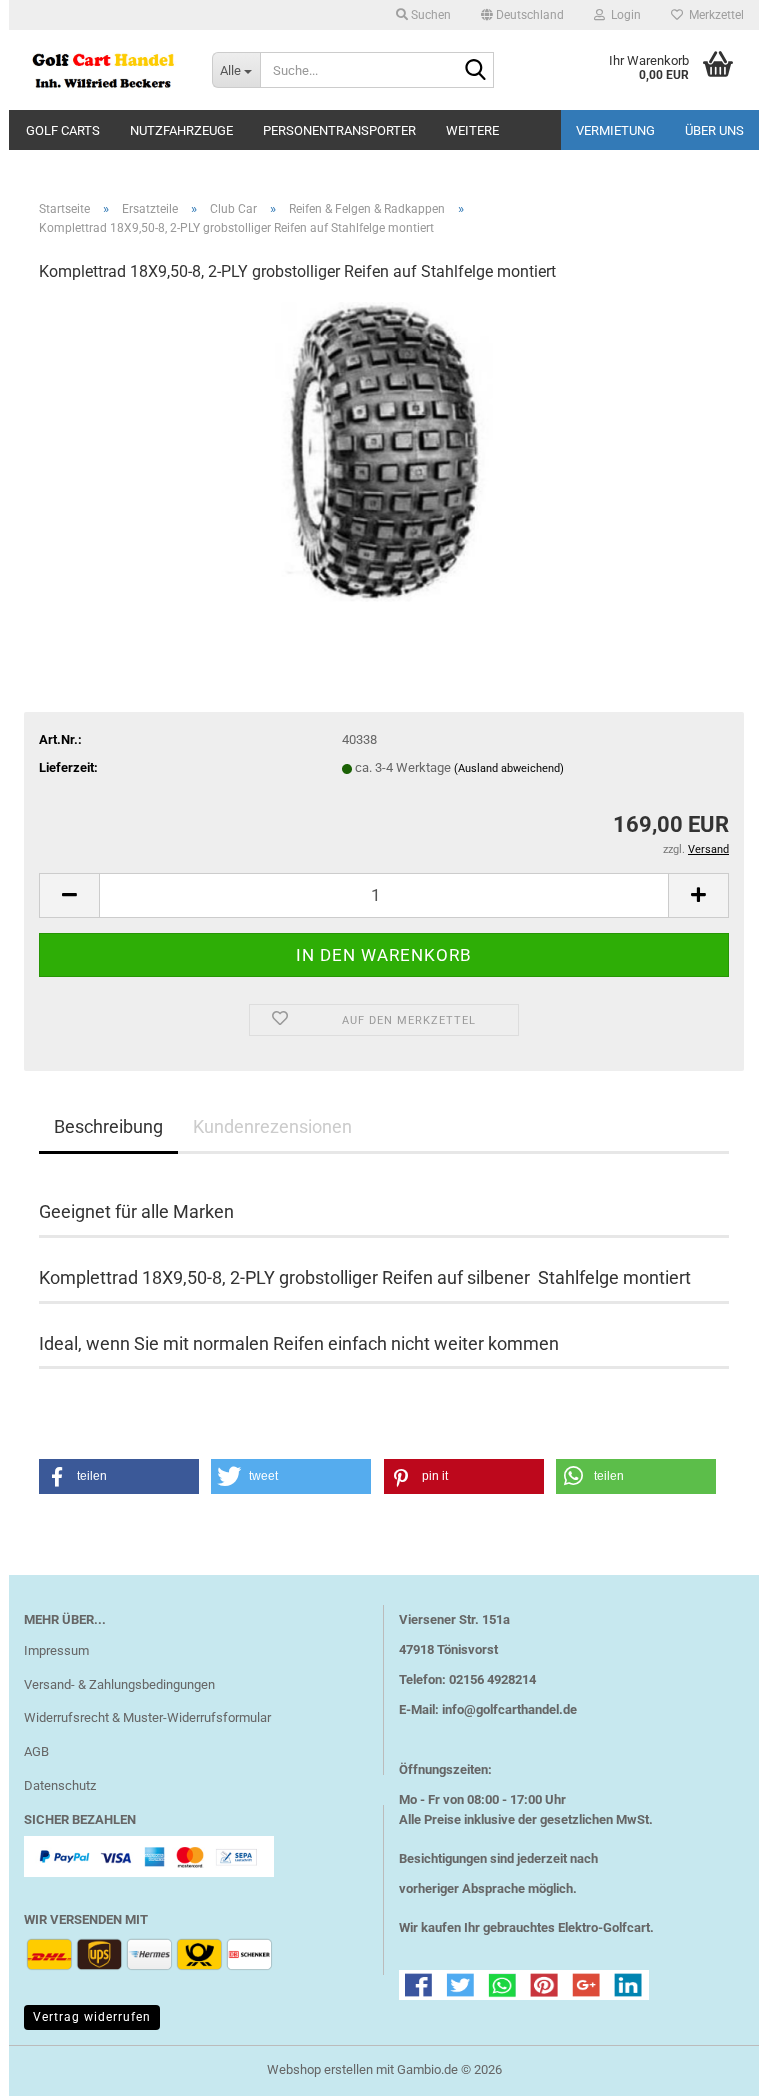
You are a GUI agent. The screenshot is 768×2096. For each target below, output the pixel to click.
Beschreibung (108, 1126)
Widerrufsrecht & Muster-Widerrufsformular (147, 1717)
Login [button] (623, 15)
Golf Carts (63, 130)
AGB (36, 1751)
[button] (522, 15)
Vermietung (615, 130)
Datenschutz (60, 1785)
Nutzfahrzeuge (181, 130)
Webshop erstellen (320, 2069)
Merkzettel (713, 15)
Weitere (472, 130)
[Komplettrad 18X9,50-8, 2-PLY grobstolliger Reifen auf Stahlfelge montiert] (384, 450)
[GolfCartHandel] (103, 70)
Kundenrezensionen (272, 1126)
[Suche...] (475, 71)
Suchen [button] (429, 15)
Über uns (714, 130)
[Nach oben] (713, 2066)
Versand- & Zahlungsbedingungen (119, 1684)
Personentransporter (339, 130)
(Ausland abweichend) (509, 768)
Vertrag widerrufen (92, 2017)
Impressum (56, 1650)
